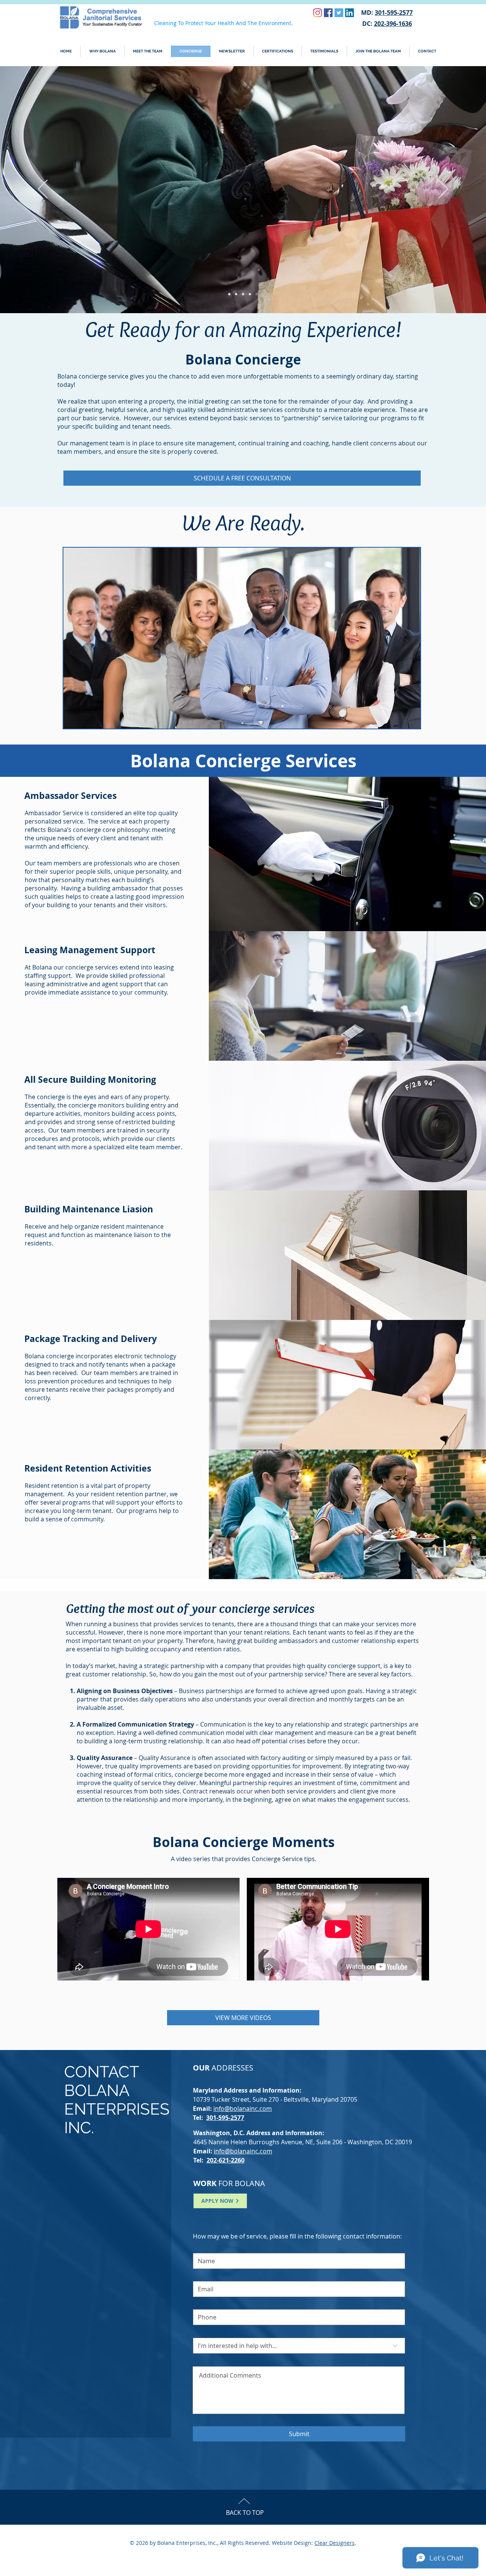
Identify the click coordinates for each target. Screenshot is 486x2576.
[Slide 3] (243, 294)
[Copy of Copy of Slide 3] (257, 294)
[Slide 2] (236, 294)
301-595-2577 (394, 13)
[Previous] (43, 190)
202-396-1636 (393, 24)
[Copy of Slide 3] (250, 294)
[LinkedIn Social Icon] (350, 13)
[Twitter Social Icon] (339, 13)
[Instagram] (318, 13)
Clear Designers (335, 2543)
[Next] (443, 190)
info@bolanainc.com (243, 2109)
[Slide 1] (229, 294)
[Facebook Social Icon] (328, 13)
